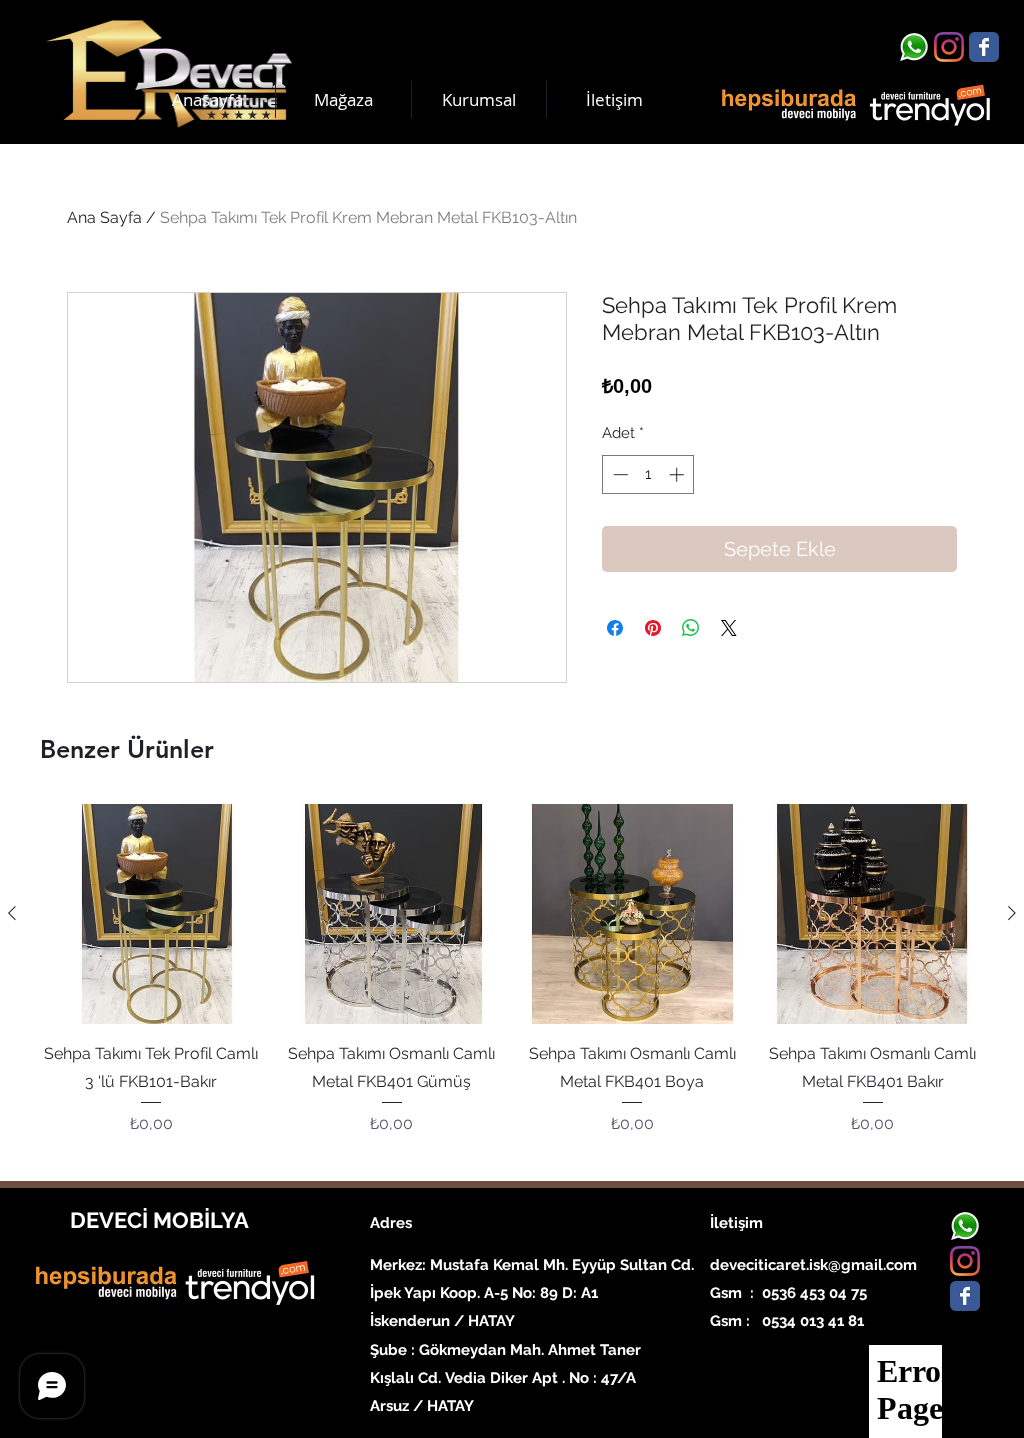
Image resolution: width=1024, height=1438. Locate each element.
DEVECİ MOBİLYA (159, 1220)
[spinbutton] (648, 474)
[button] (479, 99)
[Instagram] (949, 47)
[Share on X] (729, 628)
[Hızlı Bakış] (151, 914)
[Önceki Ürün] (12, 913)
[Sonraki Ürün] (1012, 913)
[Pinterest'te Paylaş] (653, 628)
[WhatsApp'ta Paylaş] (691, 628)
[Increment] (678, 474)
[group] (512, 984)
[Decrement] (618, 474)
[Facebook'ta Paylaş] (615, 628)
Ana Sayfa (104, 217)
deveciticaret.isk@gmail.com (813, 1265)
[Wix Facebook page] (984, 47)
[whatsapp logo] (914, 47)
